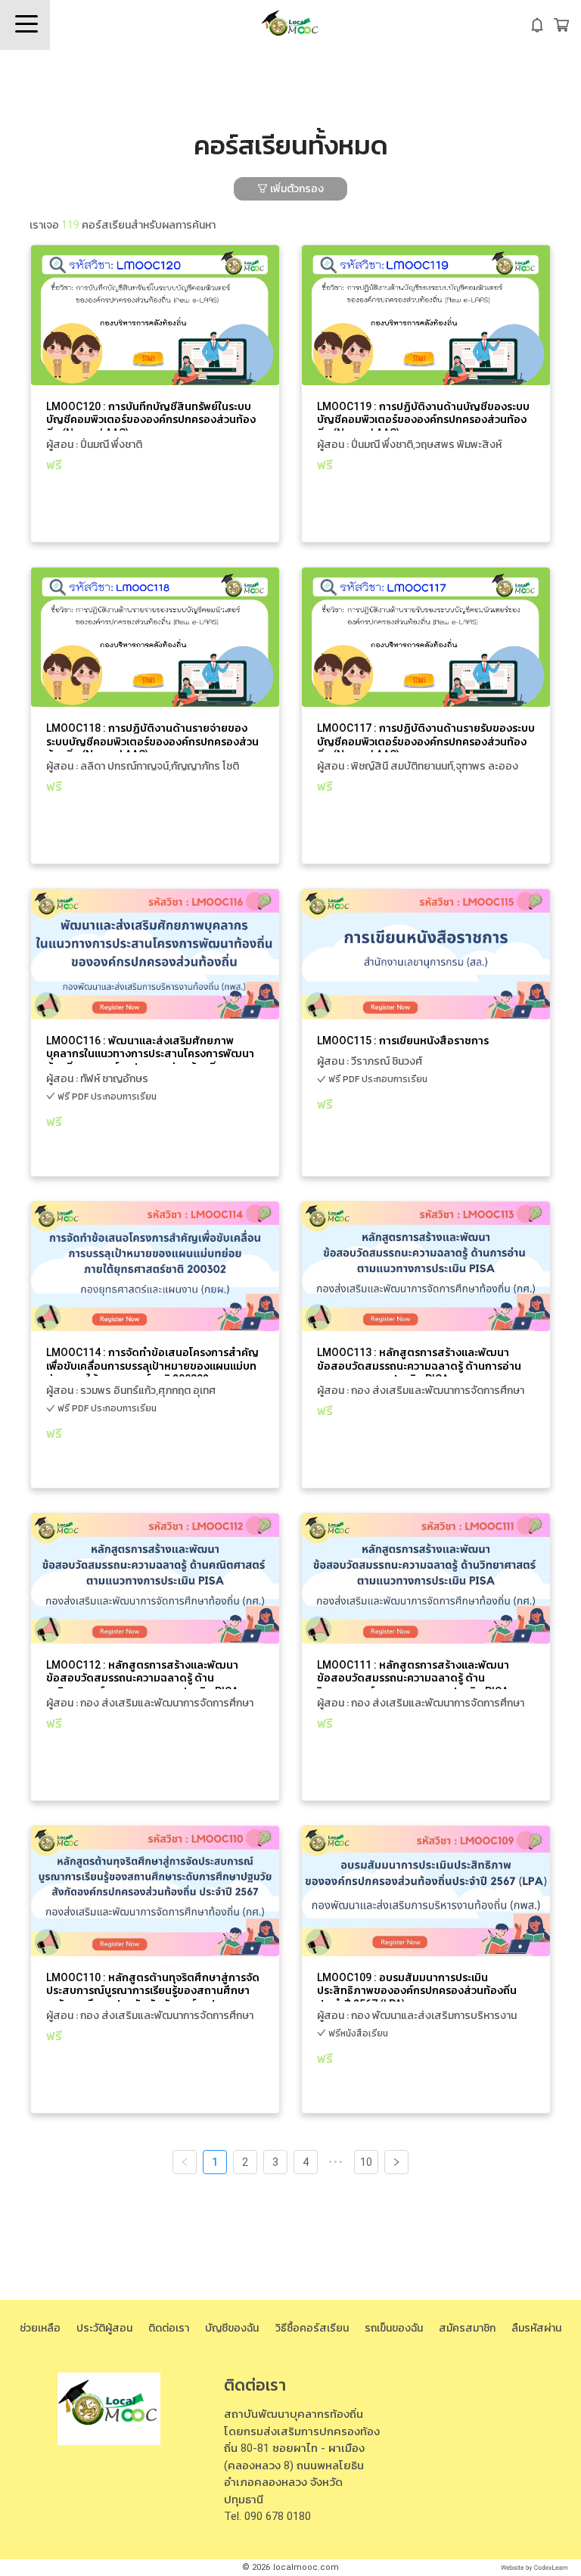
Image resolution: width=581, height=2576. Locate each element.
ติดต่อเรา (169, 2328)
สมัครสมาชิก (467, 2328)
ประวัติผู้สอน (104, 2328)
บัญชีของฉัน (232, 2328)
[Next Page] (396, 2162)
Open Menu (25, 25)
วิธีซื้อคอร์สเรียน (312, 2328)
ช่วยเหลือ (40, 2328)
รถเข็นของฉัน (394, 2328)
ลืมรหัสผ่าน (536, 2328)
